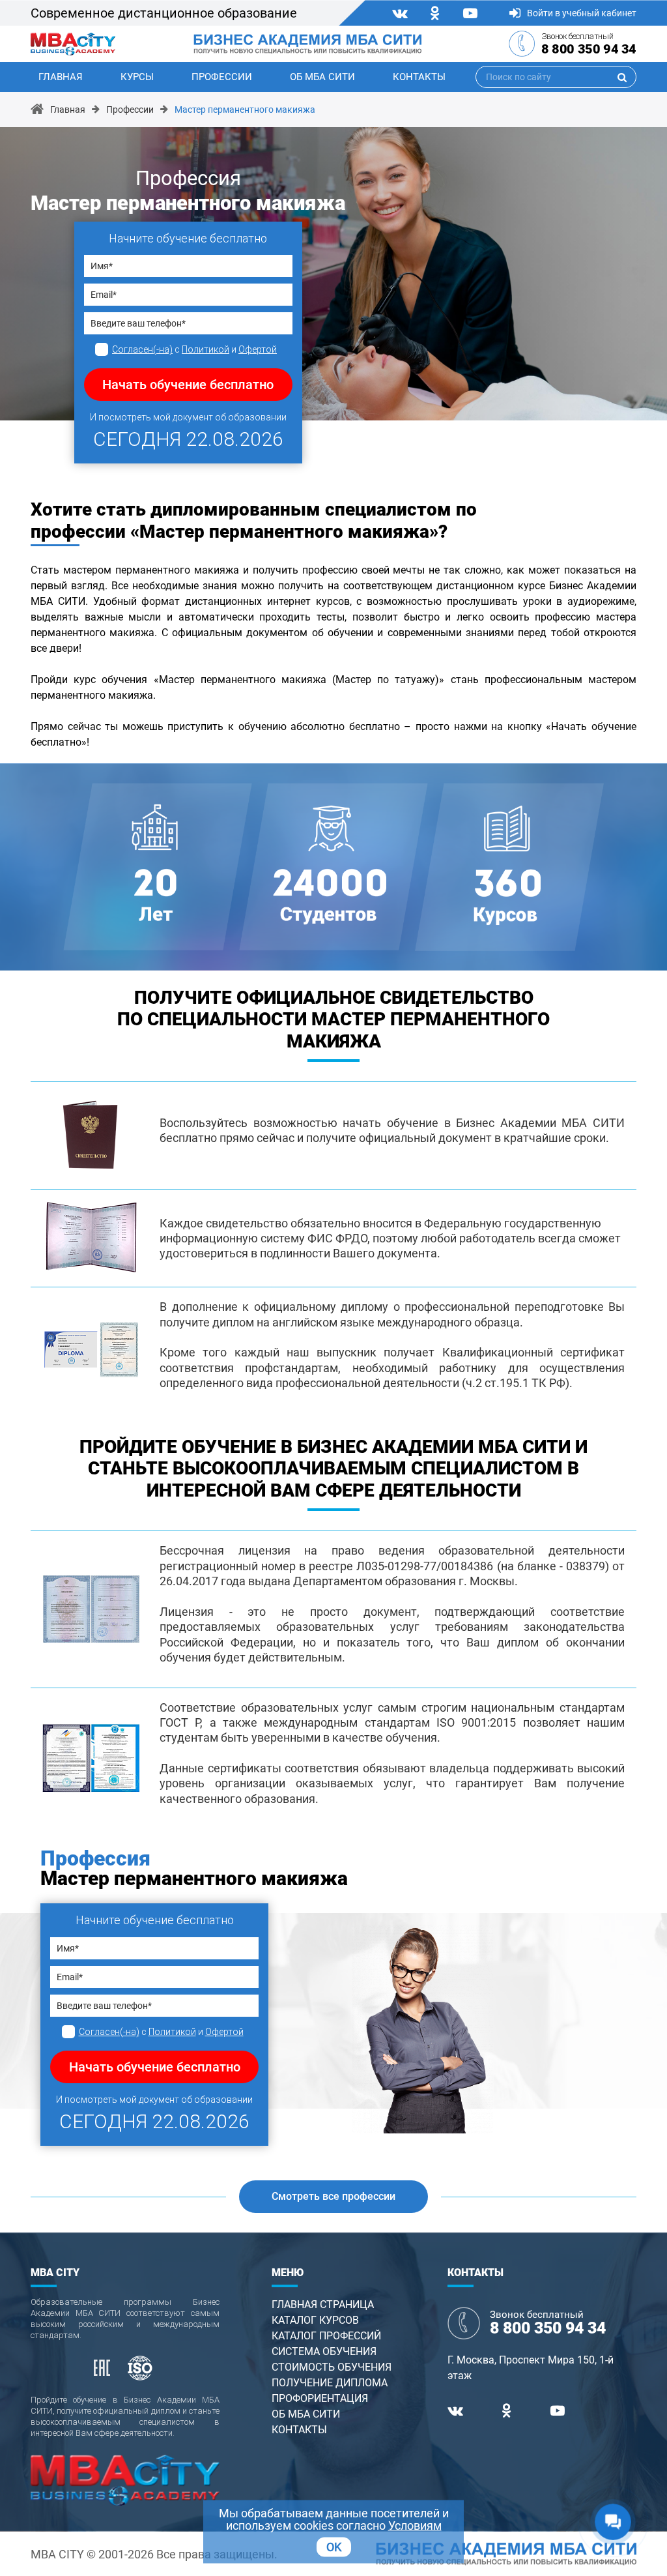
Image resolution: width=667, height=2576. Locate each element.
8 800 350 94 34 (589, 49)
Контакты (419, 77)
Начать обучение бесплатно (188, 385)
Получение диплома (330, 2383)
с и (194, 349)
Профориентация (320, 2398)
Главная (61, 77)
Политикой (206, 349)
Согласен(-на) (142, 349)
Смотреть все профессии (333, 2196)
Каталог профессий (326, 2336)
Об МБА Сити (322, 77)
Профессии (222, 77)
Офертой (258, 349)
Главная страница (323, 2305)
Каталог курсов (315, 2320)
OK (334, 2547)
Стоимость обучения (332, 2367)
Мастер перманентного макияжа (245, 110)
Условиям (415, 2525)
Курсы (137, 77)
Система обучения (324, 2351)
